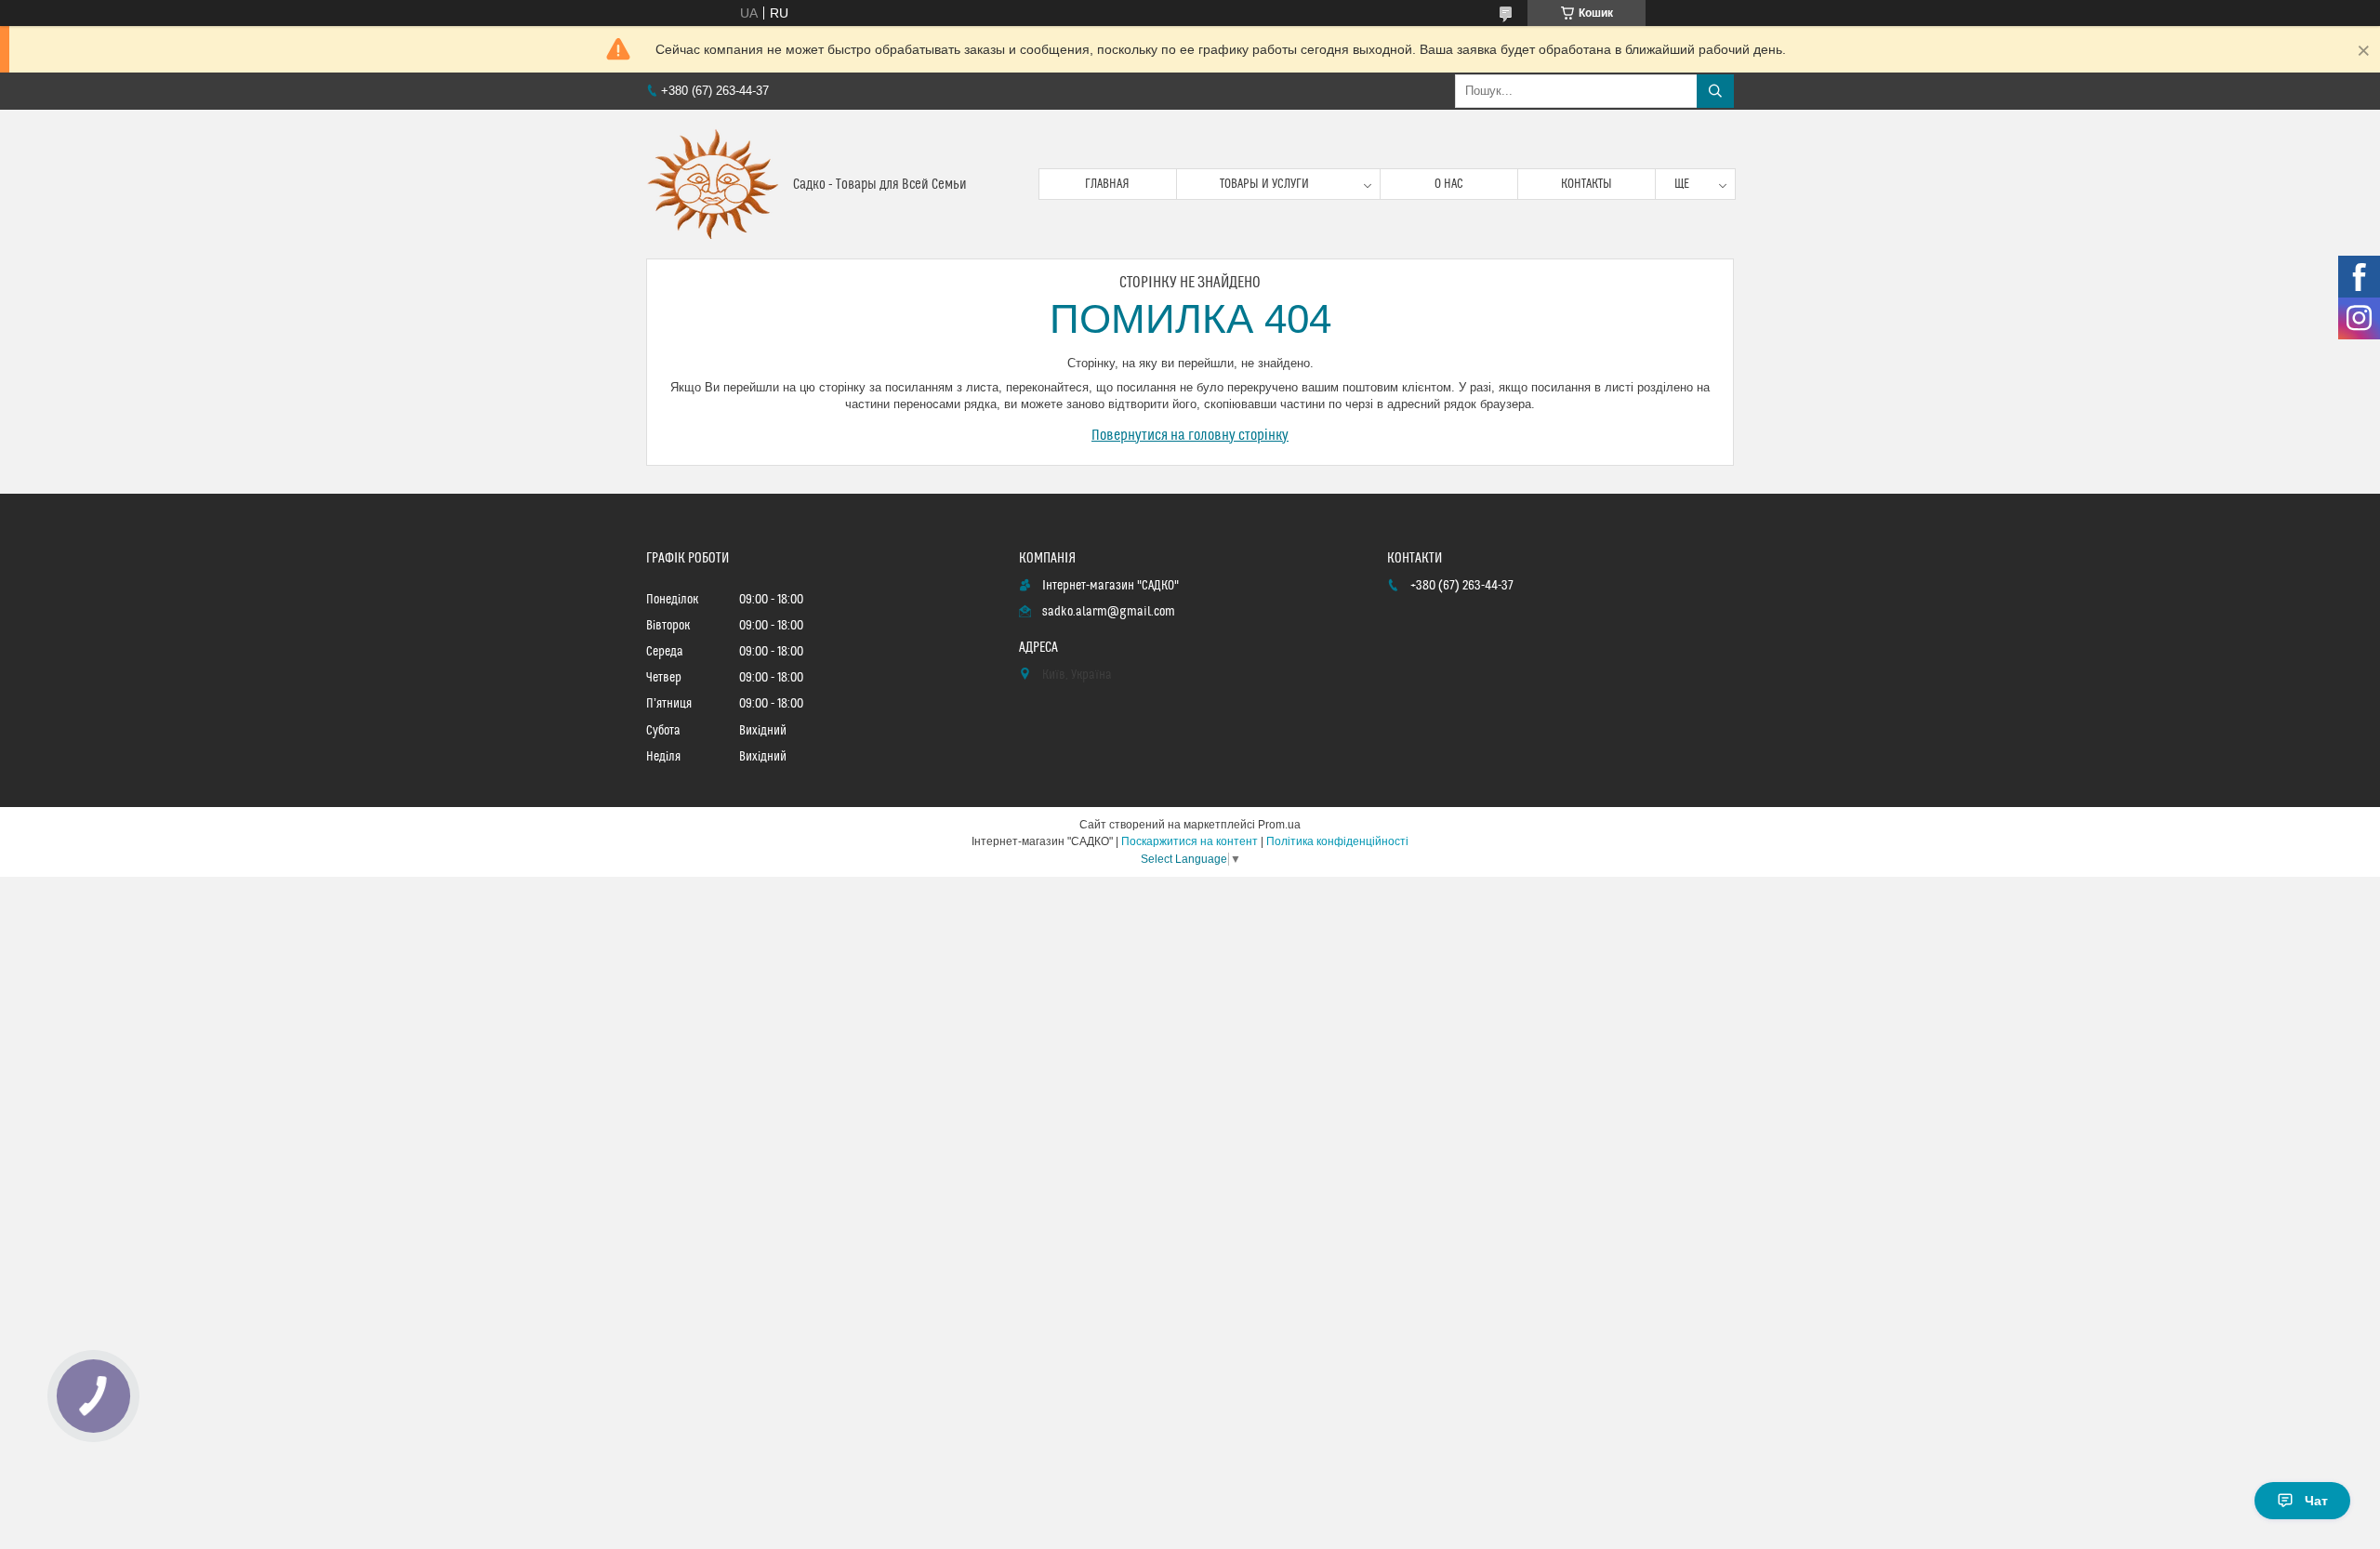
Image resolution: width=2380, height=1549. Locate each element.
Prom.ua (1279, 825)
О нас (1449, 184)
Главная (1107, 184)
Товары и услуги (1264, 184)
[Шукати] (1715, 91)
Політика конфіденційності (1337, 841)
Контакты (1587, 184)
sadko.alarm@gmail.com (1109, 612)
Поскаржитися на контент (1190, 841)
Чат (2316, 1501)
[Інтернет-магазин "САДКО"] (713, 184)
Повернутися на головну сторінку (1190, 435)
